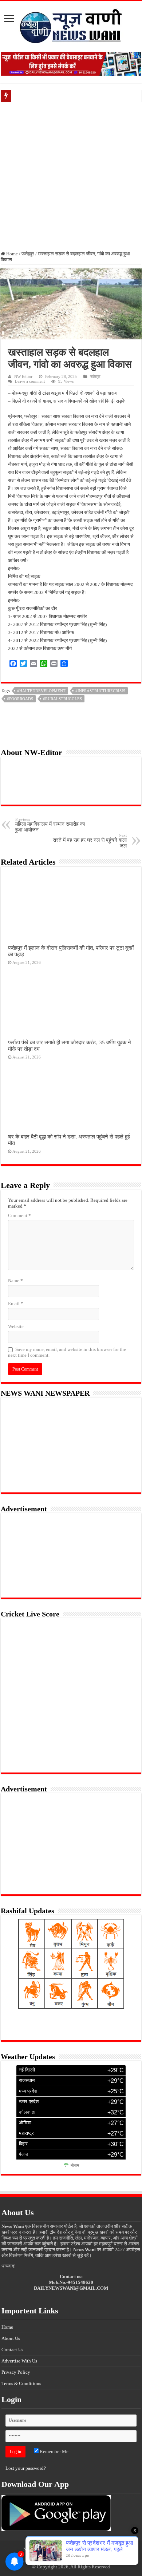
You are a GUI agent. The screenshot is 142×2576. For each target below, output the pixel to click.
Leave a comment (30, 381)
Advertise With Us (19, 2361)
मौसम (75, 2165)
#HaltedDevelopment (41, 691)
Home (11, 254)
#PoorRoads (20, 699)
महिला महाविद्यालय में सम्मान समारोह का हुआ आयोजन (50, 825)
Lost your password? (26, 2468)
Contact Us (12, 2350)
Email (16, 1303)
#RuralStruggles (62, 699)
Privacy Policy (16, 2372)
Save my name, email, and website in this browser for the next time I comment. (67, 1352)
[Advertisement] (71, 176)
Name (15, 1281)
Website (16, 1326)
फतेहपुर (28, 254)
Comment (19, 1215)
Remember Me (54, 2451)
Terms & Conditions (21, 2383)
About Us (11, 2338)
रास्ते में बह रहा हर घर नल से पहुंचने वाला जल (90, 841)
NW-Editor (23, 376)
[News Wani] (71, 25)
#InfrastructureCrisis (100, 691)
